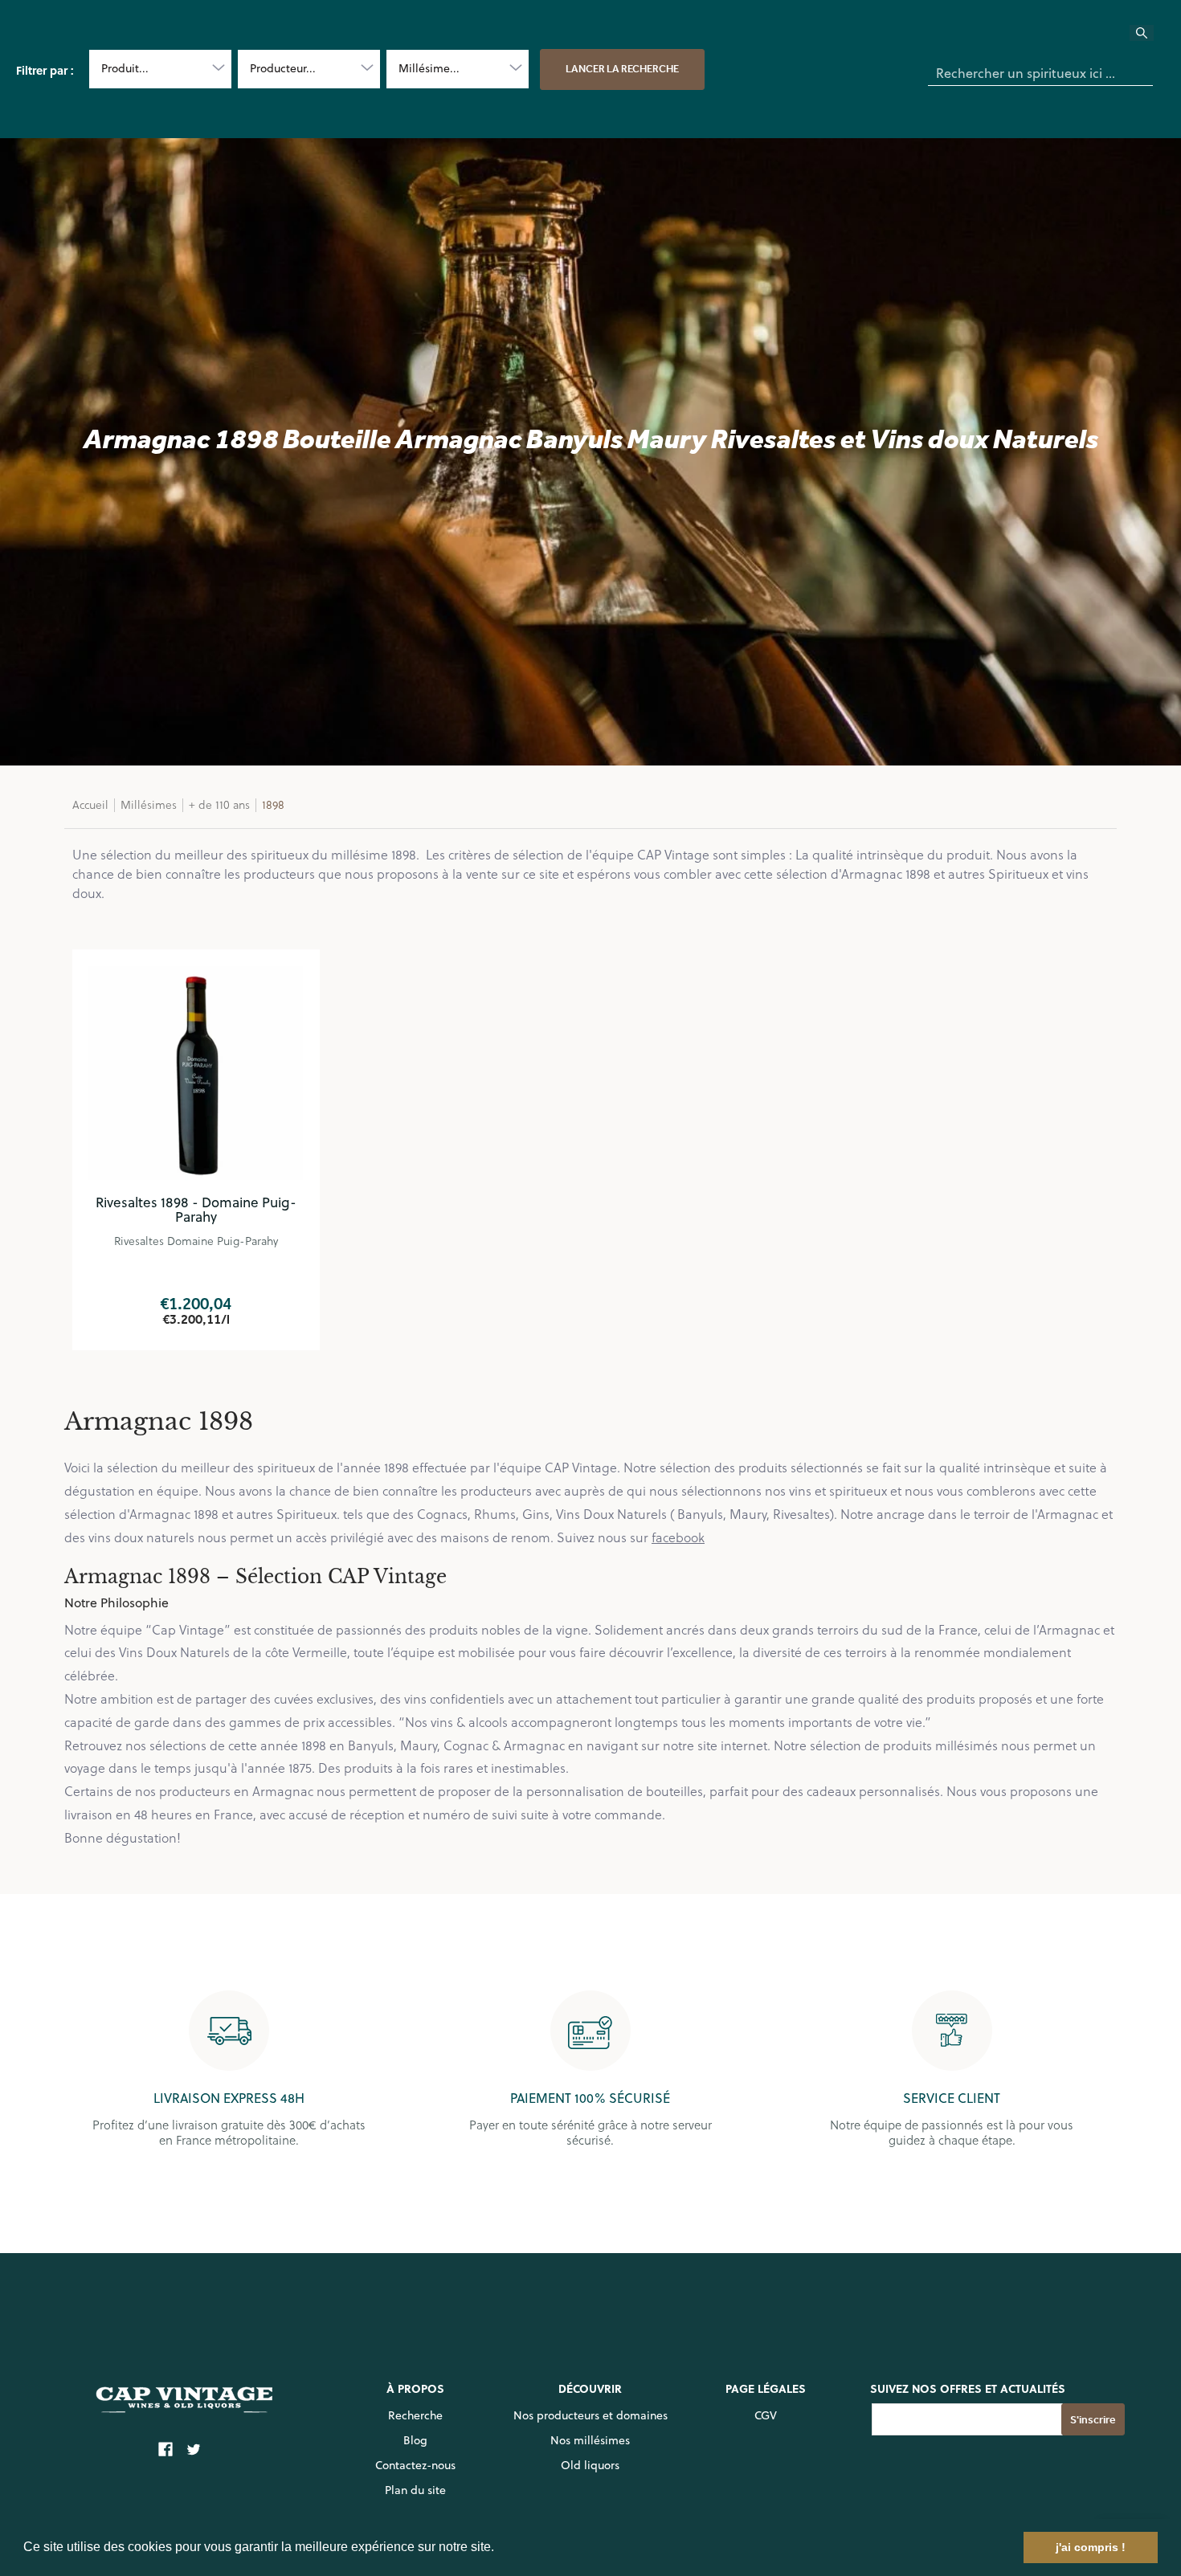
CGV (766, 2415)
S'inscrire (1093, 2420)
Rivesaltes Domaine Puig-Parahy (196, 1241)
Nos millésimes (590, 2440)
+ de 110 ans (219, 804)
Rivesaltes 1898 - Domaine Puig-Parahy (196, 1210)
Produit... (125, 68)
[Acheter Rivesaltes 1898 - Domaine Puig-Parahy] (196, 1073)
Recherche (415, 2415)
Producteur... (283, 68)
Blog (415, 2440)
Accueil (90, 804)
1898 (273, 804)
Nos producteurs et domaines (590, 2415)
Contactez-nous (415, 2465)
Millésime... (429, 68)
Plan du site (415, 2490)
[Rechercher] (1151, 38)
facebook (678, 1537)
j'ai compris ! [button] (1091, 2547)
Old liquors (590, 2465)
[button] (500, 2549)
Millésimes (149, 804)
